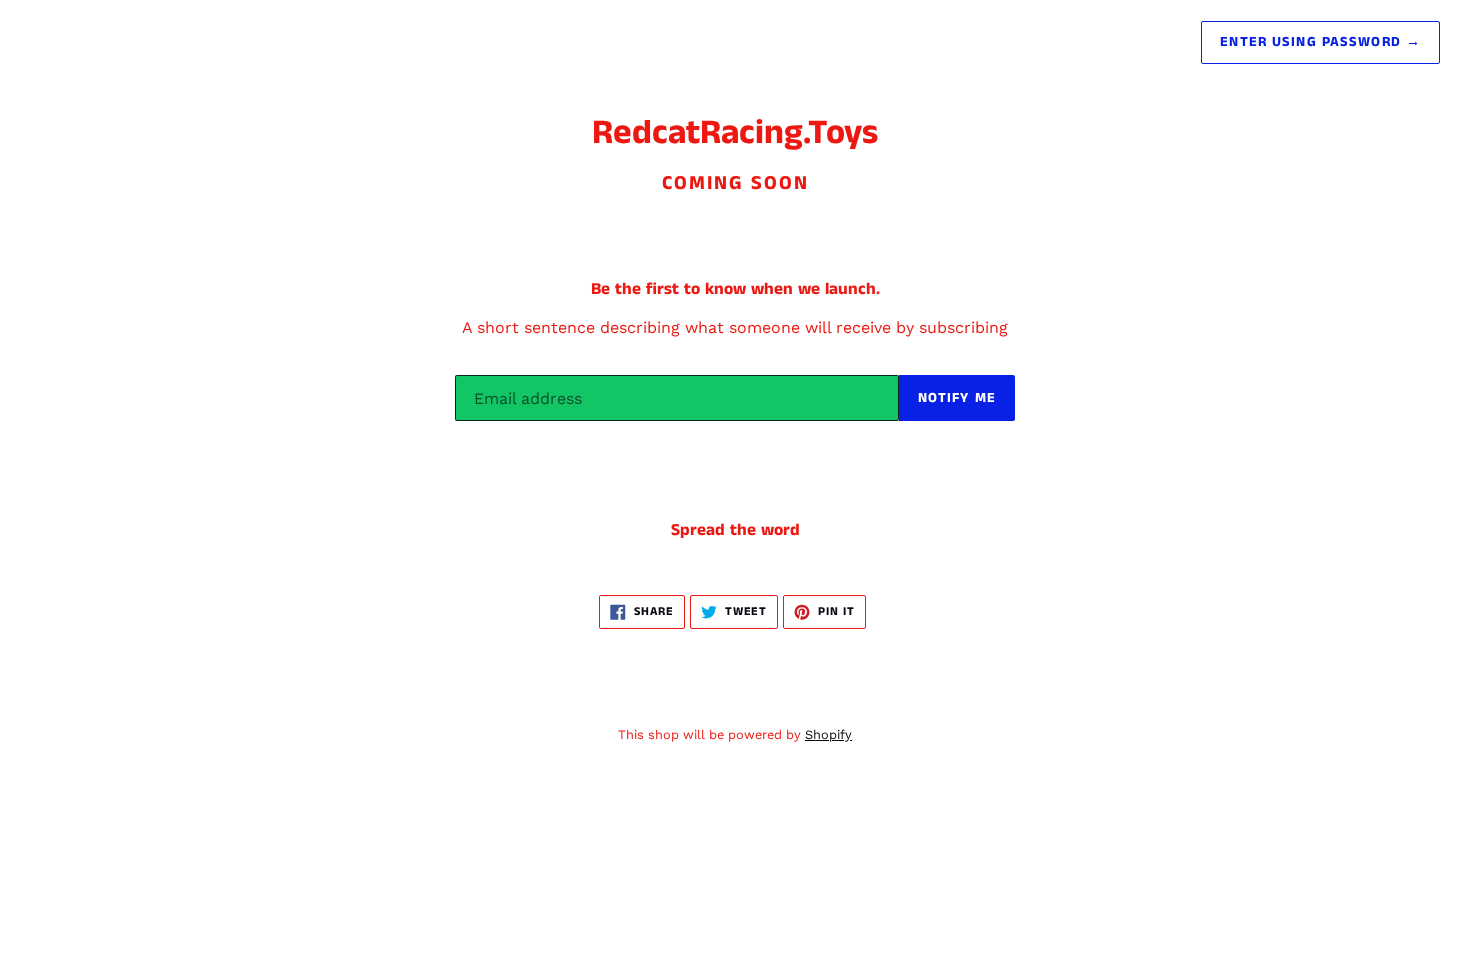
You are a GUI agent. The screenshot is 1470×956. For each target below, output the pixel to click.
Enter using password (1320, 42)
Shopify (828, 734)
